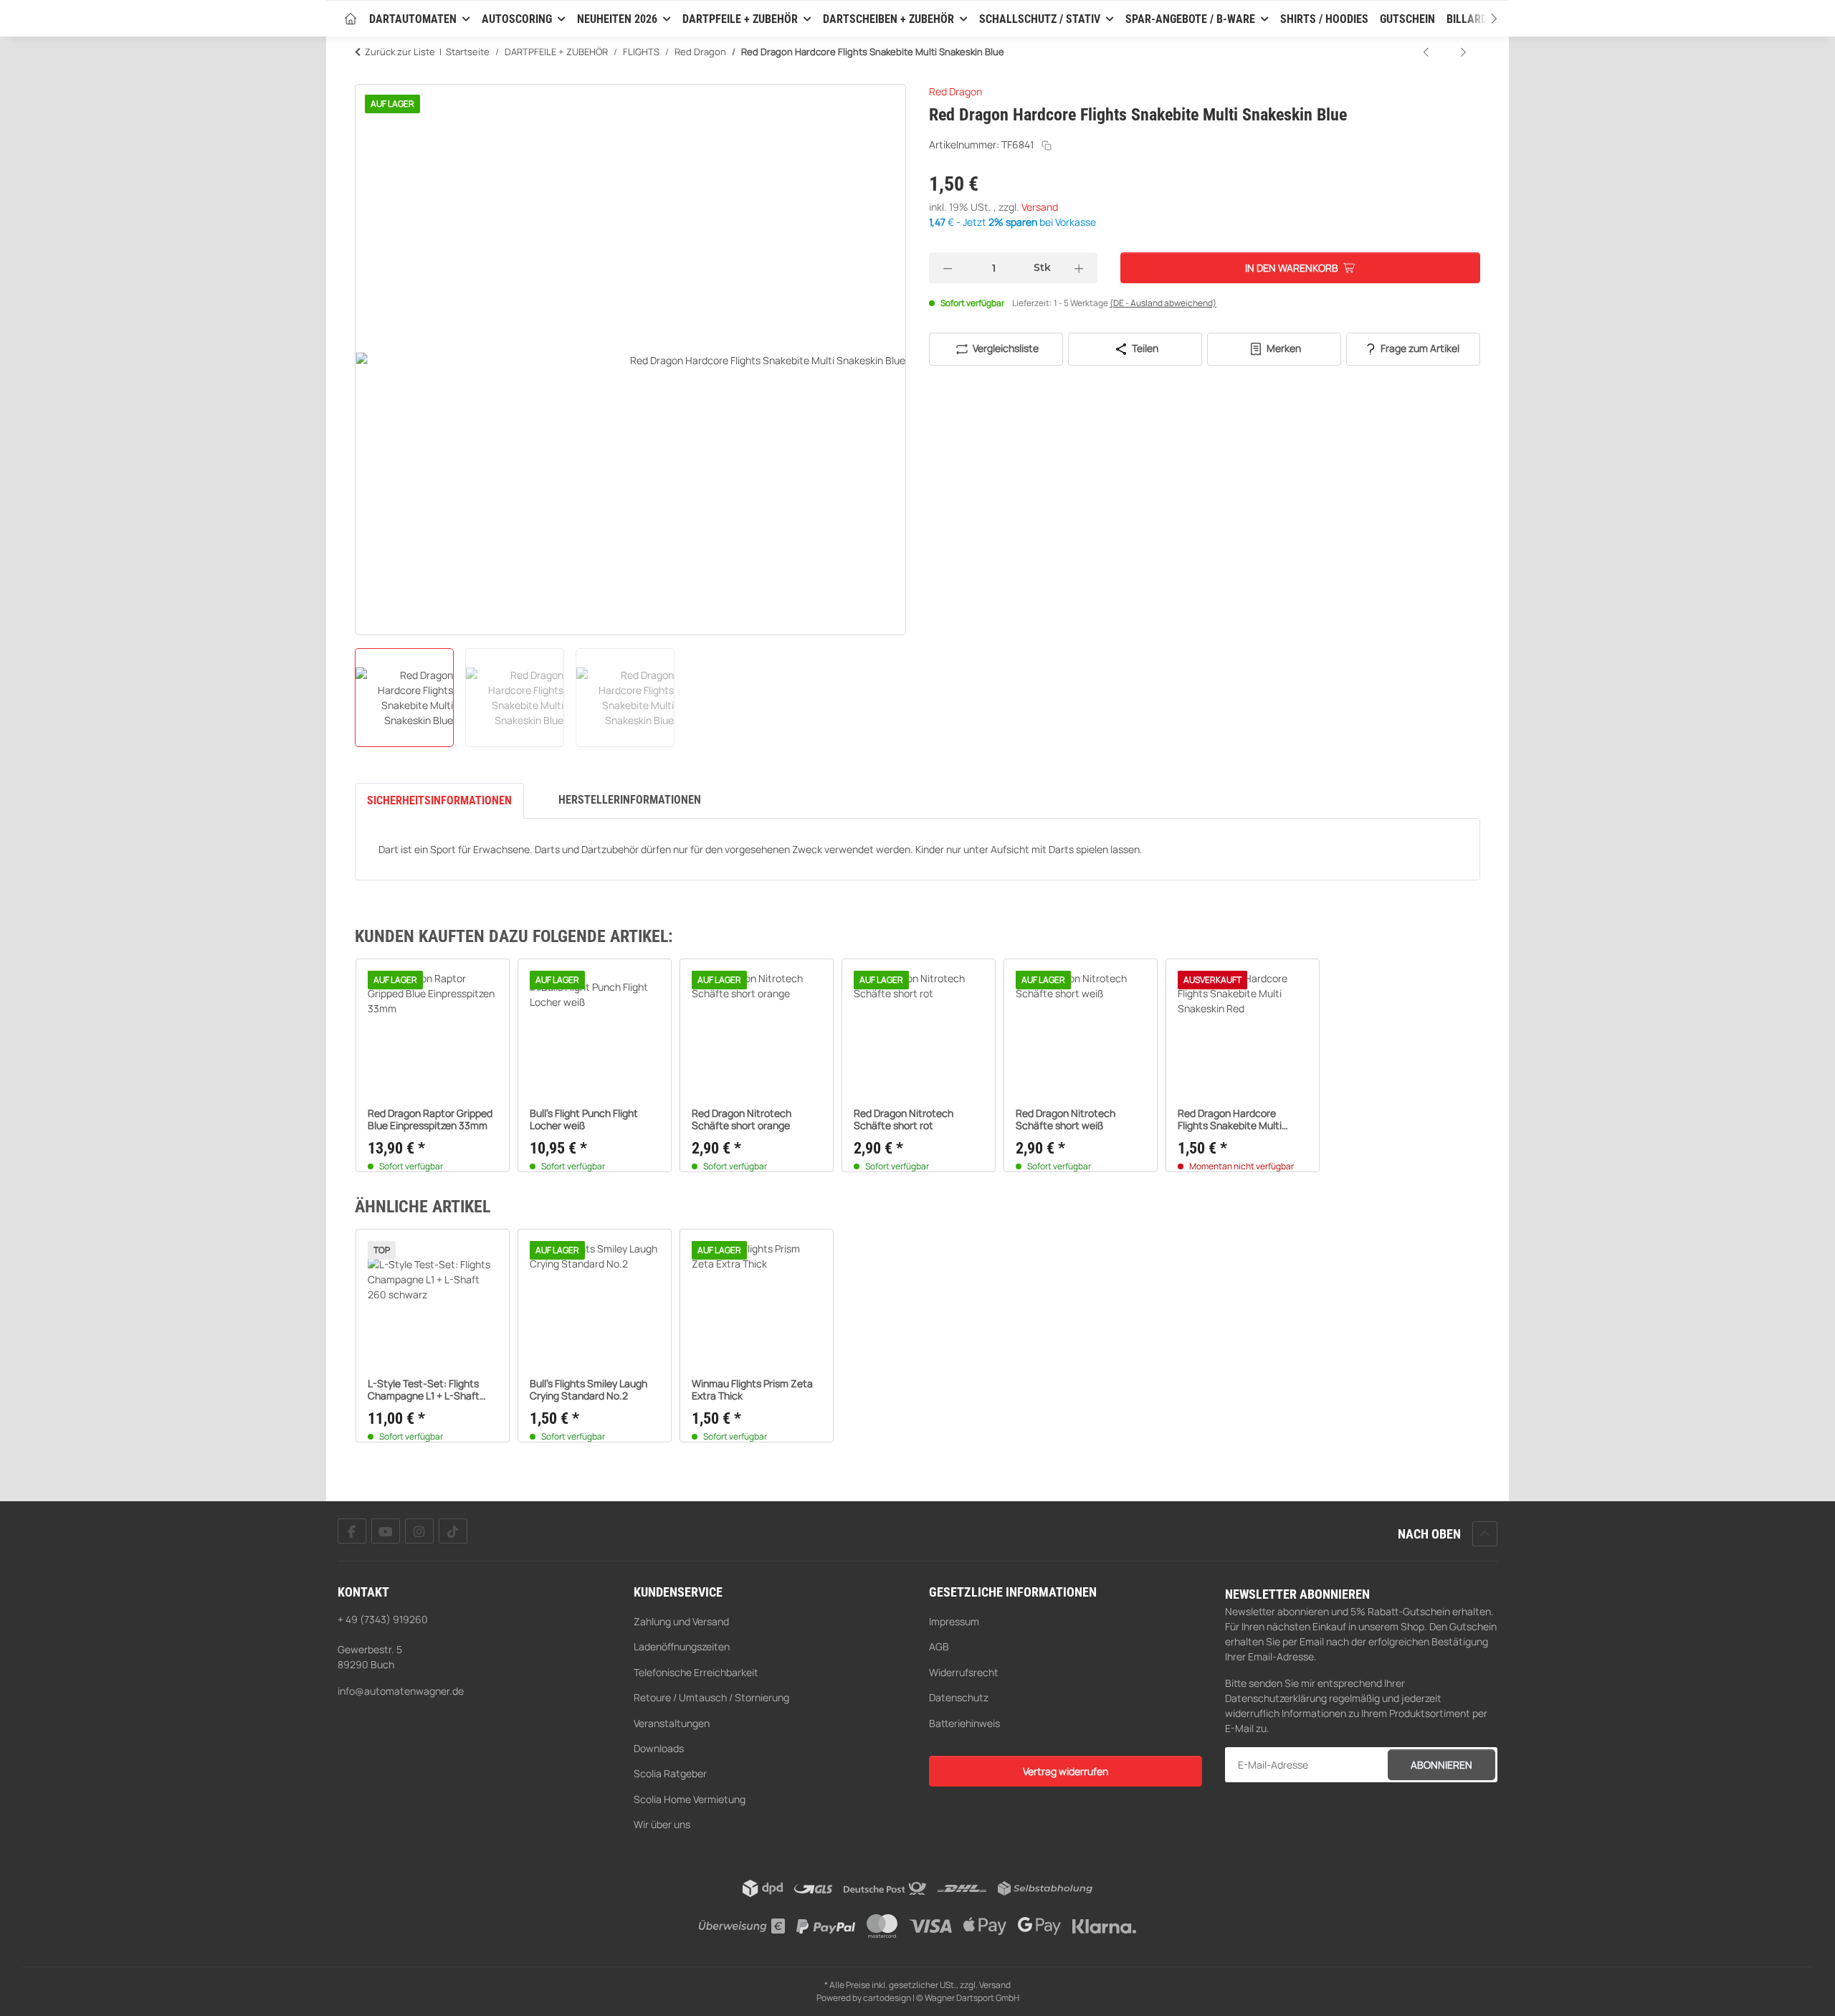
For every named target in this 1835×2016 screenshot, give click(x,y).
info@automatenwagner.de (401, 1691)
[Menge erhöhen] (1079, 268)
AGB (939, 1646)
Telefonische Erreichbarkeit (696, 1672)
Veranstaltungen (672, 1723)
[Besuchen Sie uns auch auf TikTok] (453, 1531)
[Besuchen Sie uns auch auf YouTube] (386, 1531)
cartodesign (887, 1998)
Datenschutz (959, 1697)
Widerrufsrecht (964, 1672)
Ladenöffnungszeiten (682, 1646)
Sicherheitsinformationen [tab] (439, 800)
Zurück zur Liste (400, 52)
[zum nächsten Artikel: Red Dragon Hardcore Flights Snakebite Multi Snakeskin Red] (1463, 52)
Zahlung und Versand (681, 1621)
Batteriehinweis (964, 1723)
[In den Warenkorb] (366, 76)
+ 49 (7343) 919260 (383, 1619)
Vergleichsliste (1005, 348)
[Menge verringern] (948, 268)
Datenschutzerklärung (1276, 1698)
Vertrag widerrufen (1066, 1771)
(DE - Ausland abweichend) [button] (1163, 303)
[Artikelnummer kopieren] (1047, 146)
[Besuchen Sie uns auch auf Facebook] (352, 1531)
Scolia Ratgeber (670, 1773)
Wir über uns (662, 1824)
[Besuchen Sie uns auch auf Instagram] (419, 1531)
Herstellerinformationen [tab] (630, 800)
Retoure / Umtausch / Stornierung (711, 1697)
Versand (1040, 207)
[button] (1480, 19)
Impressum (954, 1621)
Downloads (659, 1748)
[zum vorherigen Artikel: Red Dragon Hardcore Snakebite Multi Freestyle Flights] (1427, 52)
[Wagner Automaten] (351, 20)
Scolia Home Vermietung (690, 1799)
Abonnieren (1441, 1765)
